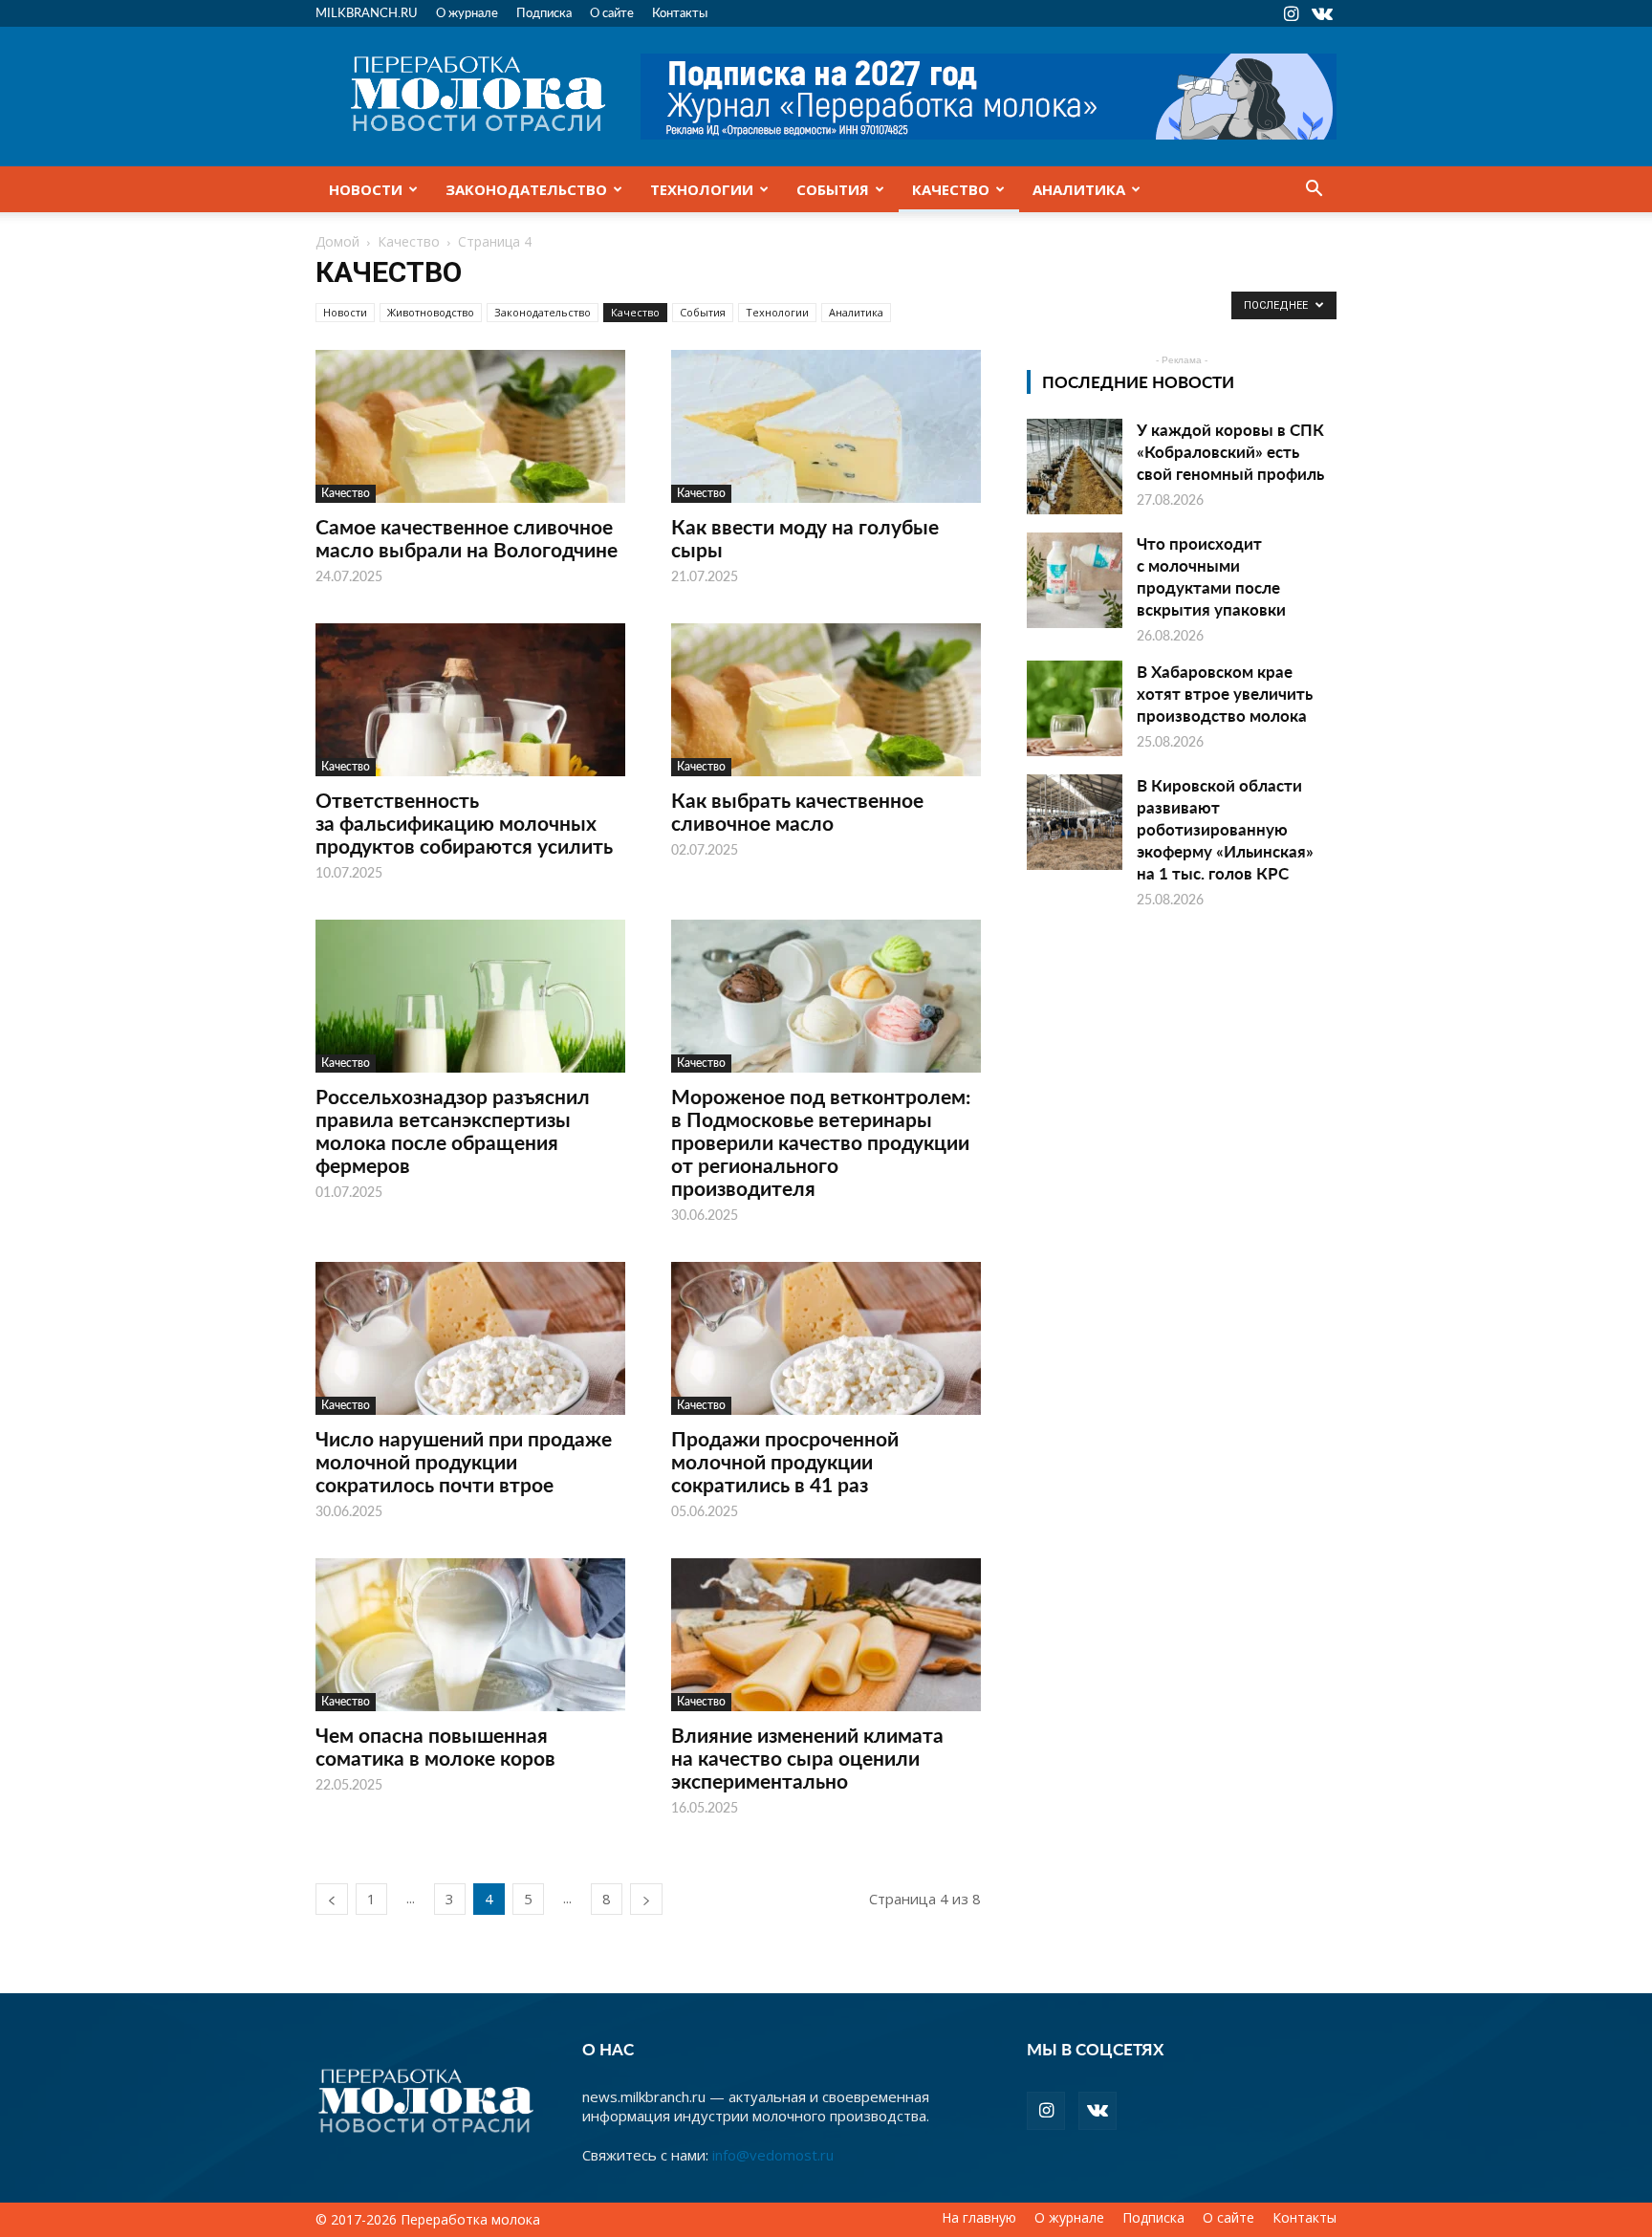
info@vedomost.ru (773, 2155)
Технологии (702, 189)
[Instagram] (1291, 13)
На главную (979, 2218)
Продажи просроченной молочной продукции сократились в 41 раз (785, 1461)
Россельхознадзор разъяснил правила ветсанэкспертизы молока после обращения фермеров (453, 1130)
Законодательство (526, 189)
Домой (337, 241)
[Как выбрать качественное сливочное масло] (826, 700)
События (833, 189)
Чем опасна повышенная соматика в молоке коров (435, 1746)
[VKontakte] (1322, 13)
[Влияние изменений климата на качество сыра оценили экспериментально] (826, 1635)
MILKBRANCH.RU (367, 12)
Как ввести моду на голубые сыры (805, 538)
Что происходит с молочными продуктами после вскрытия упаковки (1211, 576)
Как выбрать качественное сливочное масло (797, 811)
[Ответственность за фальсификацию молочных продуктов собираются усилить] (470, 700)
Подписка (544, 12)
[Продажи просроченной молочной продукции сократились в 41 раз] (826, 1338)
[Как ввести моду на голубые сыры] (826, 426)
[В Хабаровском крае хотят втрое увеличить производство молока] (1075, 708)
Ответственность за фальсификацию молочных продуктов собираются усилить (464, 823)
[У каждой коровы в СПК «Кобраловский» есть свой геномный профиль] (1075, 467)
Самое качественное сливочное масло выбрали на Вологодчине (467, 538)
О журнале (467, 12)
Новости (366, 189)
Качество (951, 189)
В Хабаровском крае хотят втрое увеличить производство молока (1225, 693)
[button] (1314, 190)
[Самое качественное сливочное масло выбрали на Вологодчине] (470, 426)
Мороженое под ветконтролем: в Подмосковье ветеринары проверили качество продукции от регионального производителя (821, 1142)
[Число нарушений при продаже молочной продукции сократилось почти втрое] (470, 1338)
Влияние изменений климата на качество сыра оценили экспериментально (807, 1758)
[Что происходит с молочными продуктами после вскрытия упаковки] (1075, 580)
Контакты (680, 12)
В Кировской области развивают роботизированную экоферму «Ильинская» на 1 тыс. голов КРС (1225, 829)
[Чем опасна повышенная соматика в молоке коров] (470, 1635)
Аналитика (1079, 189)
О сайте (612, 12)
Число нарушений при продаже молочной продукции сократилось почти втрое (464, 1461)
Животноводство (431, 312)
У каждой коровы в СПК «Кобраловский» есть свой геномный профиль (1230, 451)
